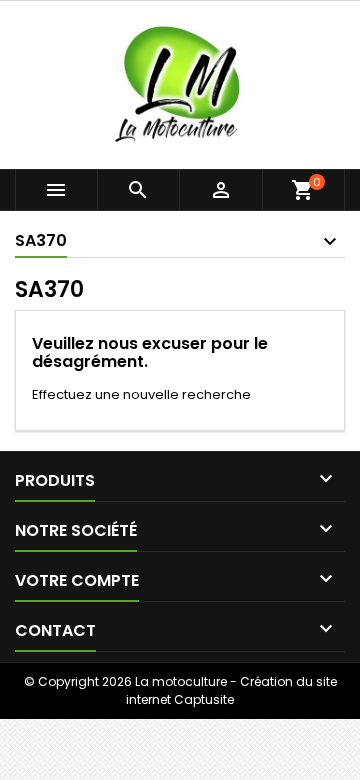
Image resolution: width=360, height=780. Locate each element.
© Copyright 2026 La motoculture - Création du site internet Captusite (180, 690)
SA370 (41, 240)
